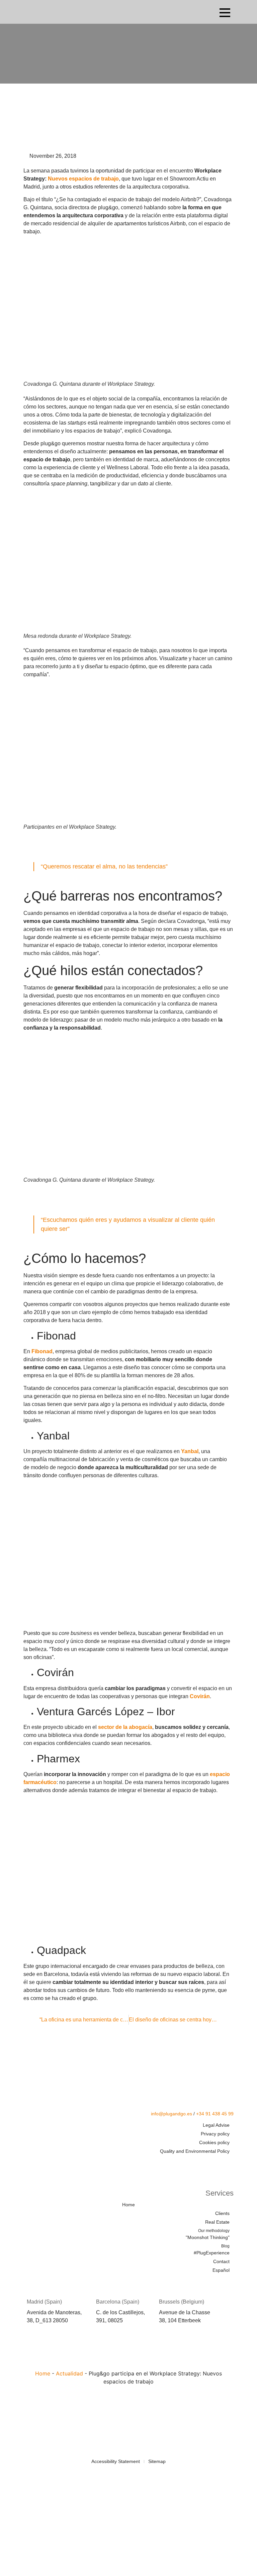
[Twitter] (189, 2164)
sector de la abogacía (125, 1727)
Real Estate (217, 2222)
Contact (221, 2261)
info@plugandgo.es (172, 2114)
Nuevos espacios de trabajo (83, 179)
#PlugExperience (212, 2250)
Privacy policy (215, 2134)
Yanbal (190, 1451)
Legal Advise (216, 2125)
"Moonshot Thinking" (208, 2234)
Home (128, 2205)
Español (221, 2270)
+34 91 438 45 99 (215, 2114)
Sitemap (157, 2461)
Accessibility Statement (116, 2461)
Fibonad (42, 1351)
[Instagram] (228, 2164)
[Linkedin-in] (208, 2164)
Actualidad (69, 2373)
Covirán (200, 1696)
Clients (222, 2213)
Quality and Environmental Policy (195, 2151)
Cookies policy (214, 2142)
